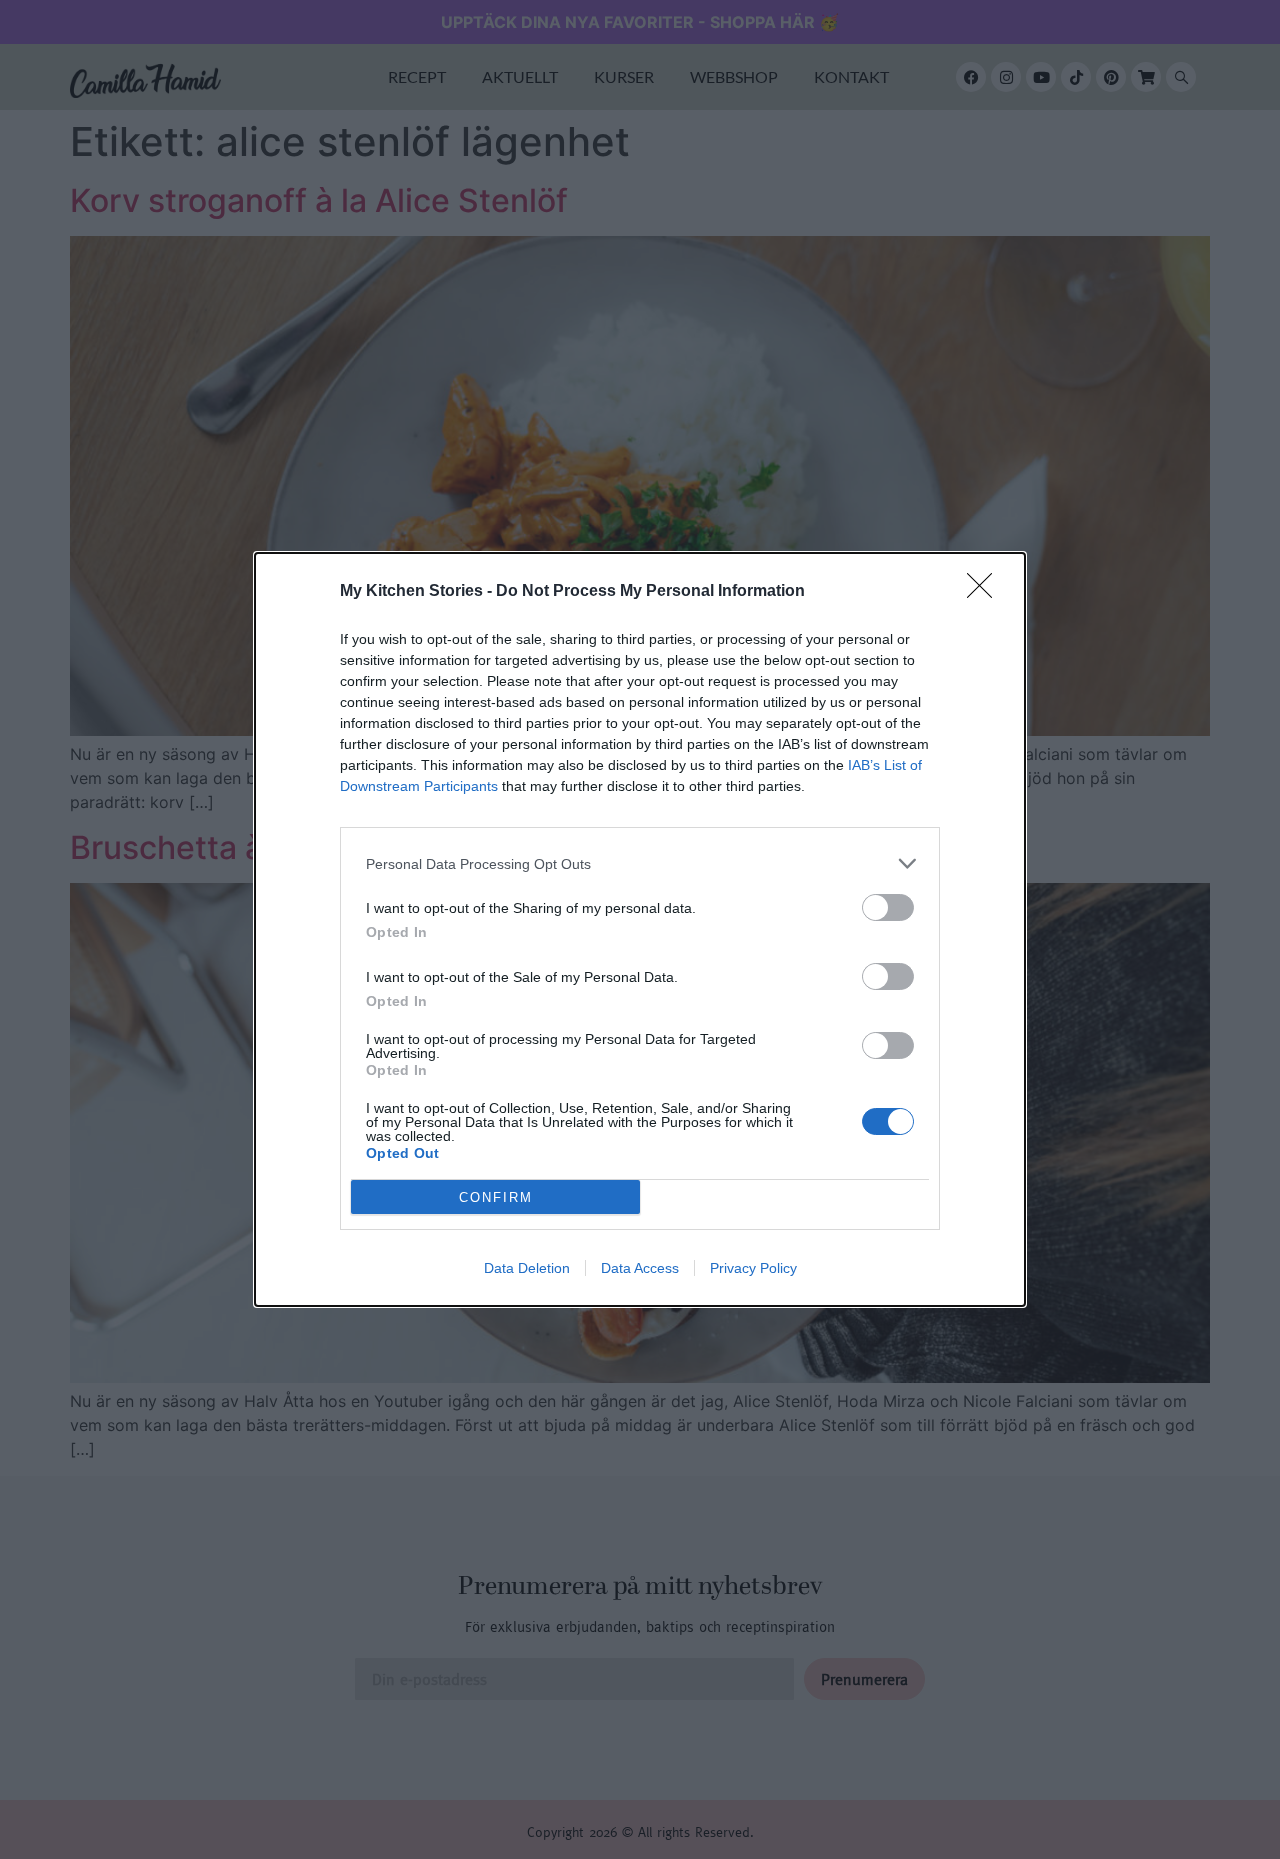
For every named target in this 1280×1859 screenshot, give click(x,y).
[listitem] (640, 863)
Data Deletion (527, 1268)
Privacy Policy (753, 1268)
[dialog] (640, 929)
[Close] (986, 592)
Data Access (640, 1268)
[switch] (888, 907)
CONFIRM (496, 1197)
